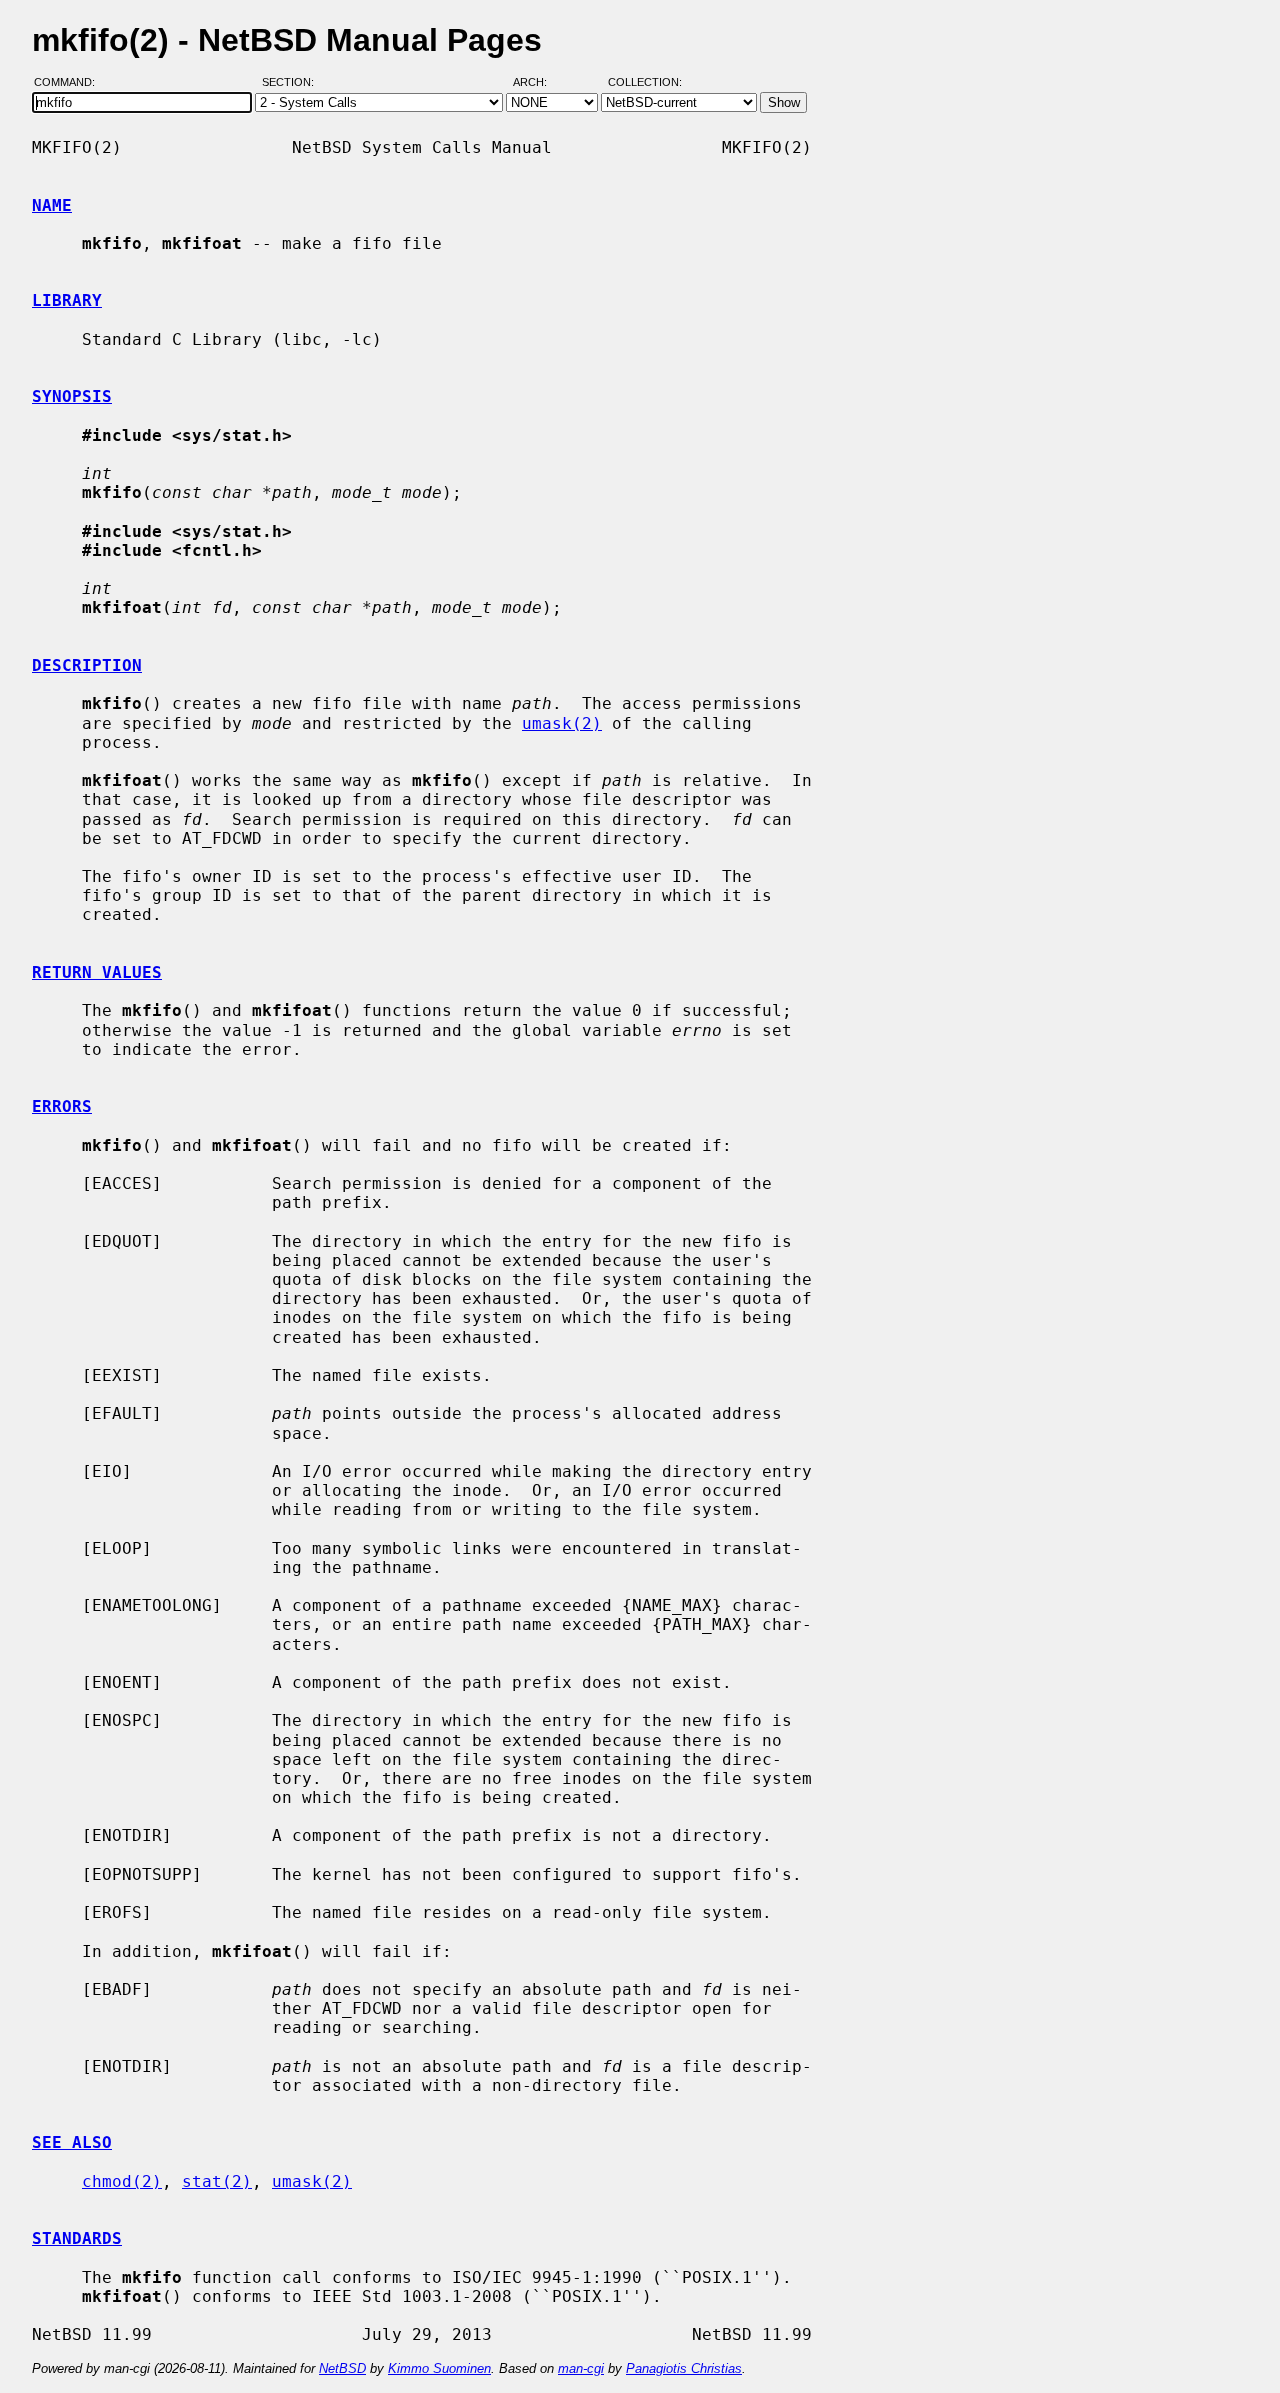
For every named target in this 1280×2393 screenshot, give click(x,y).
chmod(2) (122, 2181)
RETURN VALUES (97, 972)
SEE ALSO (72, 2142)
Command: (70, 83)
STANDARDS (77, 2238)
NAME (52, 205)
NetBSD (342, 2368)
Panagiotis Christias (684, 2368)
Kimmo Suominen (439, 2368)
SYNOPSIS (72, 396)
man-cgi (581, 2368)
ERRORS (62, 1106)
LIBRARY (67, 300)
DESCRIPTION (87, 665)
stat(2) (217, 2181)
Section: (292, 83)
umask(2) (562, 723)
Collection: (645, 83)
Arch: (539, 83)
